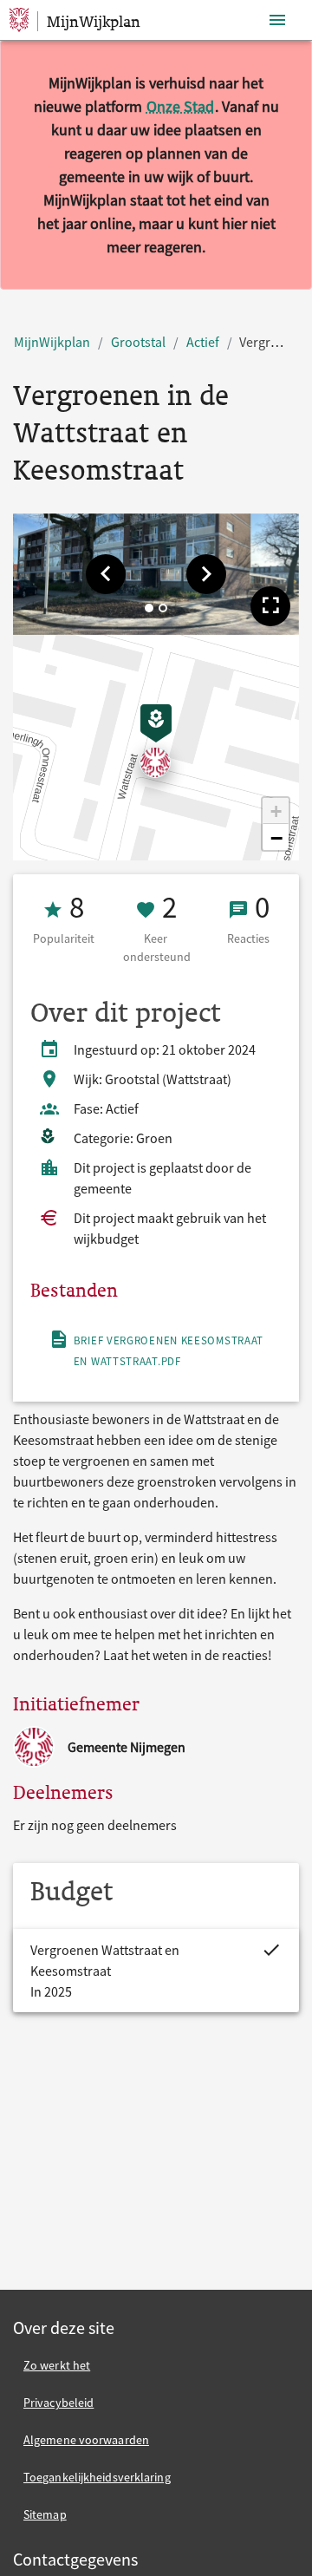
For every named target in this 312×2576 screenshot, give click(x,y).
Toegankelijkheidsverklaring (97, 2477)
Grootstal (138, 342)
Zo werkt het (57, 2365)
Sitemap (45, 2514)
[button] (106, 574)
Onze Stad (180, 106)
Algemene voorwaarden (86, 2440)
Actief (203, 342)
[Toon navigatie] (277, 20)
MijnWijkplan (52, 342)
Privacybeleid (58, 2403)
